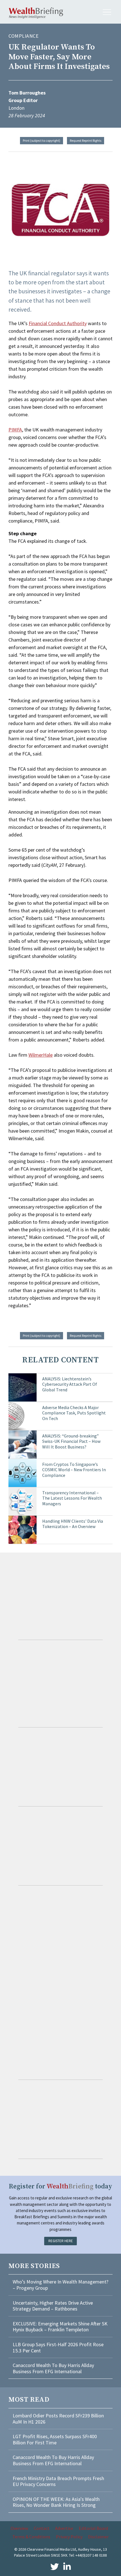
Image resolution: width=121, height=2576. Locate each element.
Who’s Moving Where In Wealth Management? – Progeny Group (60, 2285)
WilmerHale (41, 1055)
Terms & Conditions (31, 2537)
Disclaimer (98, 2537)
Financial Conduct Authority (58, 323)
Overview (19, 2528)
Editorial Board (93, 2528)
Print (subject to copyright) (42, 140)
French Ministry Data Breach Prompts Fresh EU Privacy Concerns (58, 2481)
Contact (42, 2528)
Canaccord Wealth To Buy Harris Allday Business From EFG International (53, 2368)
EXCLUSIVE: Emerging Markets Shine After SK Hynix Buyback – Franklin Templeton (60, 2327)
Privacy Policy (69, 2537)
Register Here (61, 2241)
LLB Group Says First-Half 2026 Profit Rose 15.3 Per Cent (58, 2347)
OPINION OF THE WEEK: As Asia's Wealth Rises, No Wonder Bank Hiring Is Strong (56, 2502)
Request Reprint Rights (86, 140)
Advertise (64, 2528)
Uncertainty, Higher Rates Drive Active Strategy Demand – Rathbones (53, 2306)
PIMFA (15, 430)
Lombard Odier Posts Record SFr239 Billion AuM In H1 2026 (58, 2419)
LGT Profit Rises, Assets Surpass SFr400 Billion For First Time (55, 2439)
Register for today (60, 2187)
